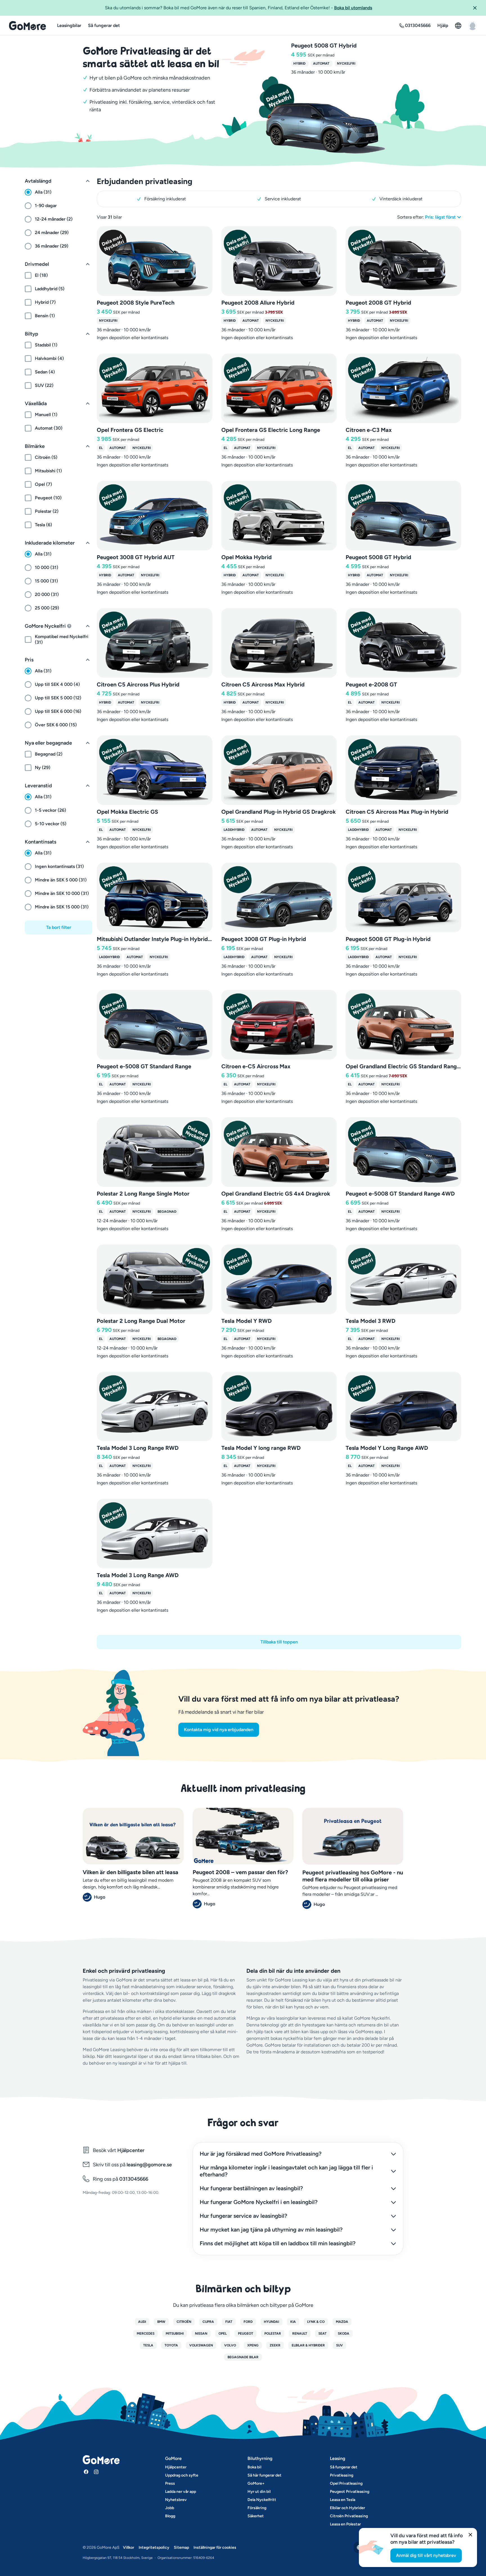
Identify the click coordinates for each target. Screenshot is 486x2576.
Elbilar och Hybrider (347, 2508)
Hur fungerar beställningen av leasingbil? (251, 2188)
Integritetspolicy (154, 2547)
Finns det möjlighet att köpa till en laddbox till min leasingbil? (278, 2243)
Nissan (201, 2334)
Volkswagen (201, 2345)
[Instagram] (96, 2472)
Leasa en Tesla (343, 2500)
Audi (142, 2322)
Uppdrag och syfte (182, 2475)
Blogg (170, 2516)
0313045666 (133, 2179)
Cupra (208, 2322)
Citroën (184, 2322)
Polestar (273, 2334)
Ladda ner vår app (181, 2492)
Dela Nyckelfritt (262, 2500)
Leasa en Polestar (345, 2524)
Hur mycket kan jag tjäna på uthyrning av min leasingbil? (271, 2230)
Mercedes (146, 2334)
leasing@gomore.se (149, 2165)
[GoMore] (27, 26)
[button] (477, 8)
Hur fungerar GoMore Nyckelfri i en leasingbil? (259, 2202)
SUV (339, 2345)
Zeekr (275, 2345)
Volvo (230, 2345)
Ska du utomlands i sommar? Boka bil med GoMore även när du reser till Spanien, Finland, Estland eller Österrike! (238, 8)
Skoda (344, 2334)
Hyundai (271, 2322)
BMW (161, 2322)
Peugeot (246, 2334)
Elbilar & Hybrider (308, 2345)
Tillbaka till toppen (279, 1642)
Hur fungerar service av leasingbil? (243, 2216)
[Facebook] (86, 2472)
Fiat (229, 2322)
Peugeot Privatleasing (350, 2492)
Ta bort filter (59, 927)
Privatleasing (342, 2475)
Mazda (342, 2322)
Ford (248, 2322)
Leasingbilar (69, 25)
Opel (223, 2334)
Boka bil (254, 2467)
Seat (322, 2334)
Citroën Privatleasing (349, 2516)
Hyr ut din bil (259, 2492)
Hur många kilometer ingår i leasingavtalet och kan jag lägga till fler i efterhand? (286, 2171)
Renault (300, 2334)
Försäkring (257, 2508)
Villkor (129, 2547)
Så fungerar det (104, 25)
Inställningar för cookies (215, 2547)
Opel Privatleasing (346, 2483)
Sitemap (181, 2547)
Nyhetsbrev (176, 2500)
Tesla (148, 2345)
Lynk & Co (316, 2322)
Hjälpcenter (131, 2150)
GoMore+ (256, 2483)
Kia (293, 2322)
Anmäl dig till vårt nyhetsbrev (426, 2555)
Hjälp (443, 25)
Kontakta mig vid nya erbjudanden (219, 1730)
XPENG (253, 2345)
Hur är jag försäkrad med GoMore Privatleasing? (261, 2154)
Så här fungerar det (265, 2475)
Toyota (171, 2345)
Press (170, 2483)
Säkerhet (256, 2516)
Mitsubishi (175, 2334)
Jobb (170, 2508)
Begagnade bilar (243, 2357)
